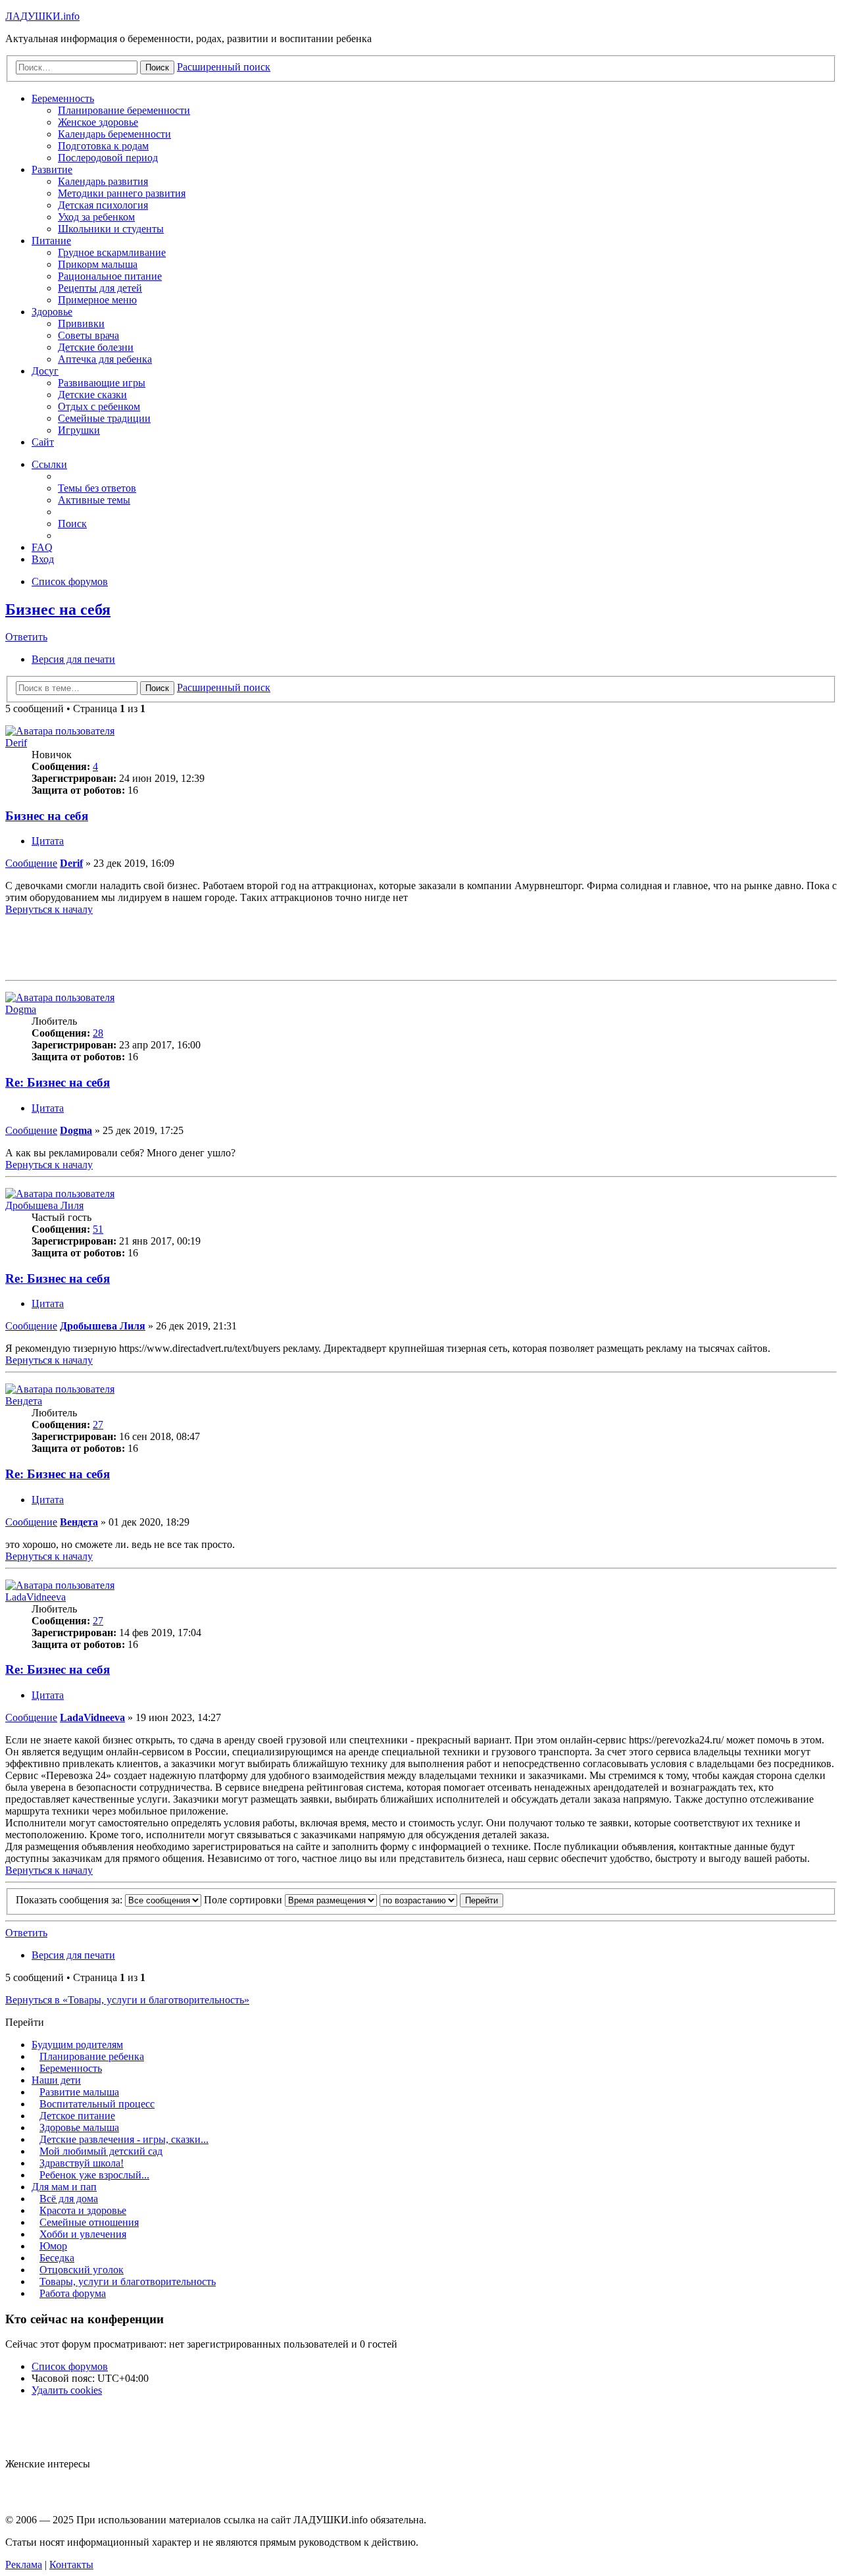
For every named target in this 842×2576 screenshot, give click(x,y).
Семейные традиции (104, 418)
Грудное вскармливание (112, 252)
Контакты (71, 2564)
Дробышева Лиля (44, 1205)
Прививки (81, 323)
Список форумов (70, 2366)
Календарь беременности (114, 134)
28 (98, 1033)
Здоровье (52, 312)
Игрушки (79, 430)
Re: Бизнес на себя (58, 1082)
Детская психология (103, 205)
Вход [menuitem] (43, 559)
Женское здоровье (98, 122)
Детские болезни (96, 347)
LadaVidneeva (36, 1597)
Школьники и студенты (111, 229)
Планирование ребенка (92, 2056)
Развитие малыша (79, 2092)
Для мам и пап (64, 2187)
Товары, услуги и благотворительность (128, 2281)
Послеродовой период (108, 158)
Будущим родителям (77, 2045)
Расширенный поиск (224, 687)
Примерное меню (97, 300)
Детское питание (77, 2116)
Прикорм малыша (98, 264)
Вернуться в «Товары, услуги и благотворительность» (127, 2000)
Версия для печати (73, 659)
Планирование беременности (124, 110)
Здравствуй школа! (82, 2163)
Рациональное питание (110, 276)
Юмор (53, 2246)
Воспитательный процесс (97, 2104)
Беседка (57, 2258)
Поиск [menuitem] (72, 524)
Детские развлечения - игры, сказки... (124, 2139)
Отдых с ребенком (99, 406)
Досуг (45, 371)
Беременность (63, 98)
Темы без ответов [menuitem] (97, 488)
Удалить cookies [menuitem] (67, 2390)
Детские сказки (92, 395)
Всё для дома (69, 2199)
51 (98, 1229)
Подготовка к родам (103, 146)
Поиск (157, 688)
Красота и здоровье (83, 2210)
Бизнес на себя (58, 609)
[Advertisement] (421, 945)
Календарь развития (103, 181)
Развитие (52, 169)
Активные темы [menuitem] (94, 500)
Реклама (24, 2564)
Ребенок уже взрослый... (94, 2175)
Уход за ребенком (96, 217)
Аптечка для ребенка (105, 359)
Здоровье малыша (79, 2127)
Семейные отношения (89, 2222)
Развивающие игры (102, 383)
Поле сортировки (244, 1900)
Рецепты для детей (100, 288)
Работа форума (73, 2293)
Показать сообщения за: (70, 1900)
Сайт (43, 442)
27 (98, 1425)
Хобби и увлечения (83, 2234)
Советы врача (88, 335)
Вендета (24, 1401)
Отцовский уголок (82, 2270)
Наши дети (56, 2080)
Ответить (26, 637)
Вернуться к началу (49, 909)
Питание (51, 241)
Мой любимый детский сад (101, 2151)
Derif (16, 743)
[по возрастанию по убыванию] (418, 1900)
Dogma (21, 1009)
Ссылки (49, 464)
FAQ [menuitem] (42, 547)
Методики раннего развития (122, 193)
